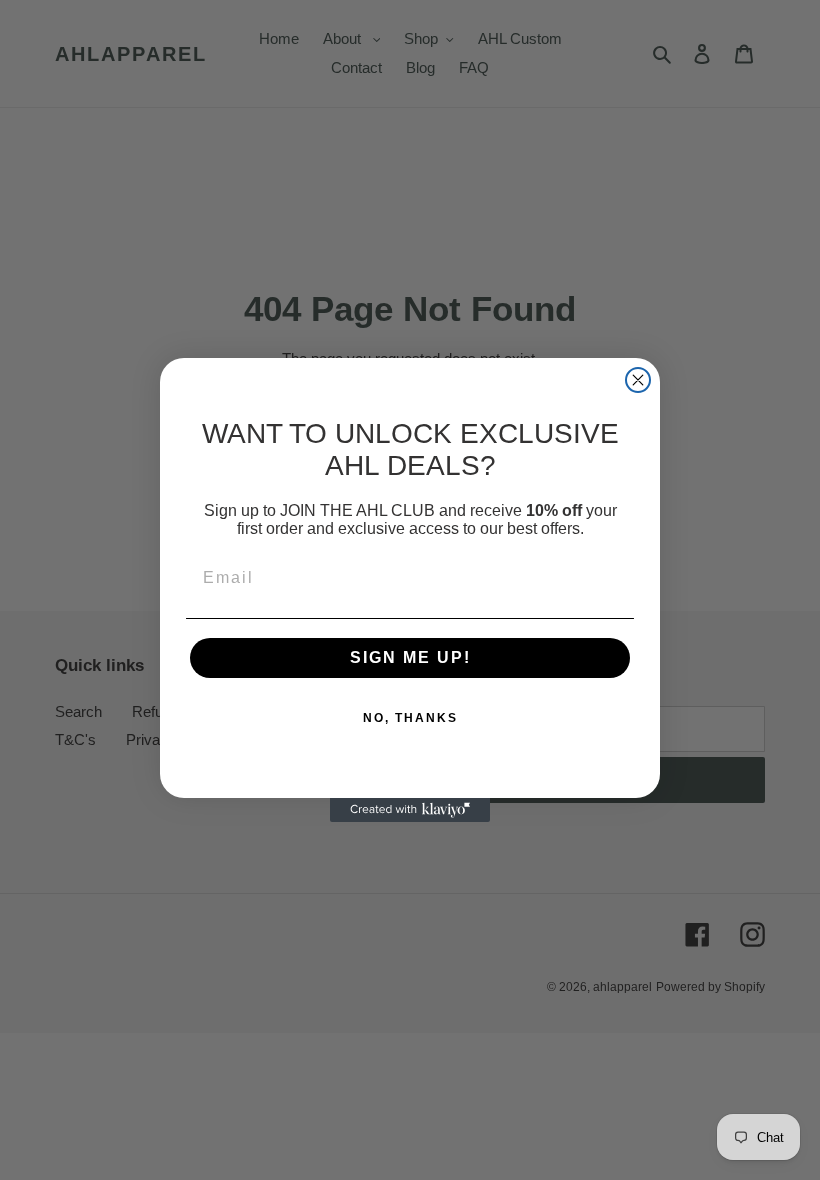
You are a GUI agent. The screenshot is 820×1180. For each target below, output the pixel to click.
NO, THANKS (410, 718)
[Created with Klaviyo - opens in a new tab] (410, 810)
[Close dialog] (638, 380)
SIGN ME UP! (410, 657)
